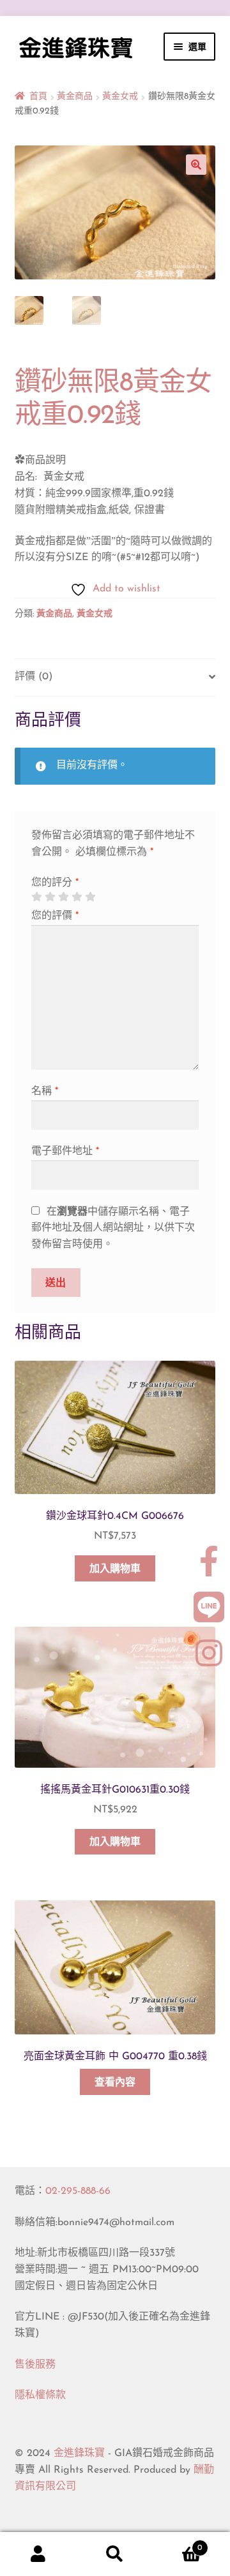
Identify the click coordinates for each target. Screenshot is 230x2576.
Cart (178, 2543)
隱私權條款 (40, 2395)
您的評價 (55, 916)
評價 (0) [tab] (34, 677)
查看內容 (115, 2083)
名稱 (45, 1092)
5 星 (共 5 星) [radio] (90, 897)
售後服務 (35, 2365)
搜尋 (115, 2554)
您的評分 (55, 883)
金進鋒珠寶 (79, 2454)
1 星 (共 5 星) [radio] (36, 897)
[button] (196, 165)
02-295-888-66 (78, 2191)
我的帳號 (38, 2554)
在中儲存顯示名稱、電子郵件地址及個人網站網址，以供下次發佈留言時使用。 (113, 1229)
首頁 (38, 97)
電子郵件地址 (65, 1151)
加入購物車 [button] (115, 1569)
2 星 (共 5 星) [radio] (50, 897)
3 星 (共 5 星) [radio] (63, 897)
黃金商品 (75, 97)
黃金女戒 (120, 97)
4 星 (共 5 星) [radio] (77, 897)
